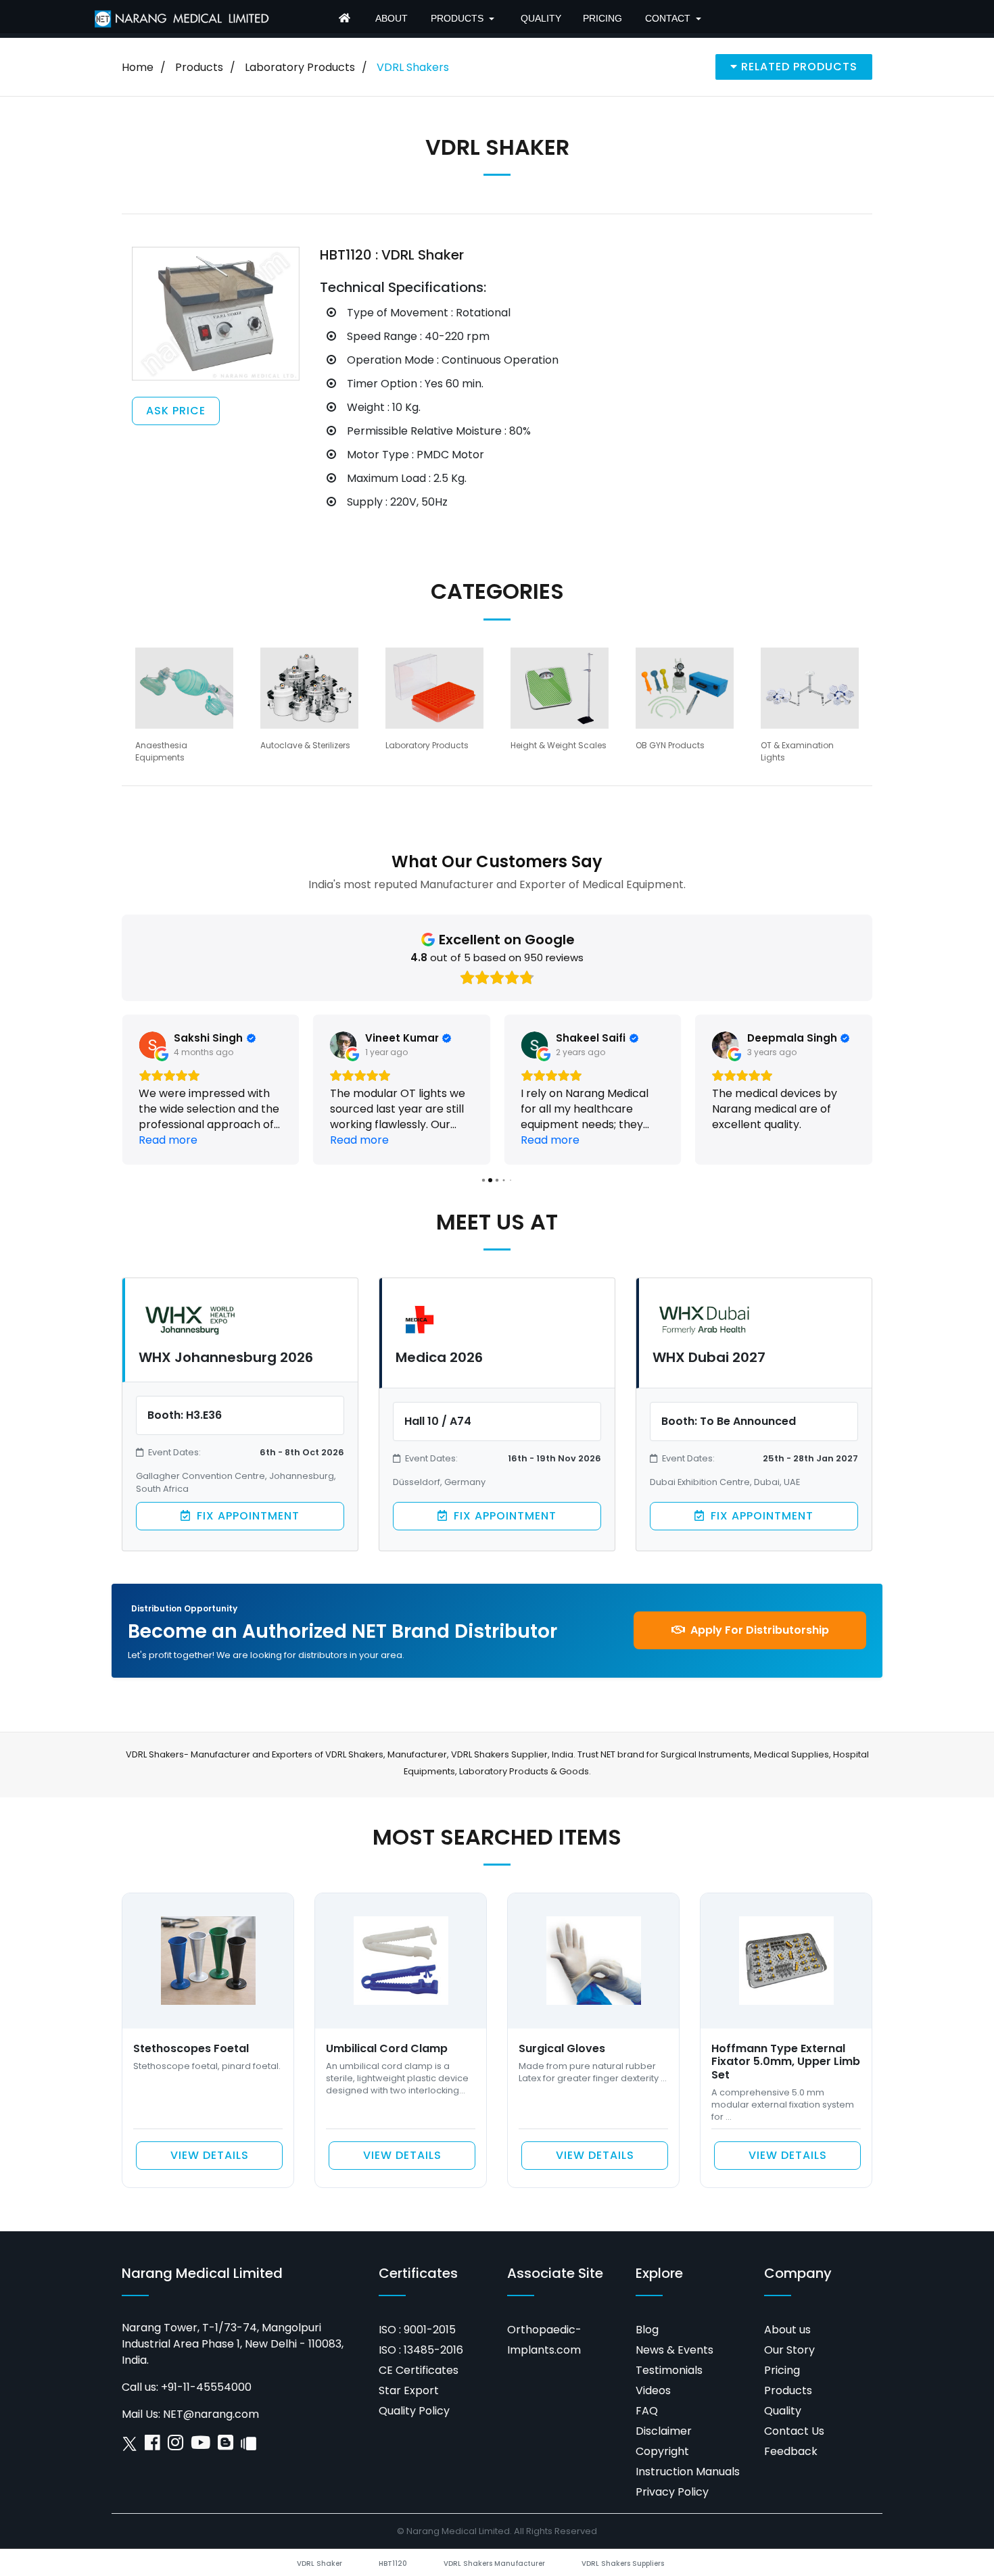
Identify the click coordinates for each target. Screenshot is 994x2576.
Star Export (409, 2390)
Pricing (782, 2370)
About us (787, 2330)
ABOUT (392, 18)
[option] (184, 705)
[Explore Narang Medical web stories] (249, 2446)
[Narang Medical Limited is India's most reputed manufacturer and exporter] (182, 18)
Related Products (798, 67)
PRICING (602, 18)
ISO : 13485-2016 (421, 2350)
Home (138, 67)
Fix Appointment (246, 1516)
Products (199, 67)
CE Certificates (419, 2370)
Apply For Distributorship (758, 1630)
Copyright (662, 2451)
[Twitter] (129, 2446)
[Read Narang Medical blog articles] (226, 2446)
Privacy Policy (672, 2492)
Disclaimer (664, 2431)
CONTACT (668, 18)
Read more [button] (168, 1140)
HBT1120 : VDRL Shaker (392, 255)
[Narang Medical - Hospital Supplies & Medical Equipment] (346, 19)
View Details (210, 2155)
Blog (647, 2330)
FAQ (647, 2411)
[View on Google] (152, 1045)
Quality (783, 2411)
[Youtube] (200, 2446)
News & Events (674, 2350)
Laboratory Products (300, 67)
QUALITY (541, 18)
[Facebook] (152, 2446)
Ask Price (176, 411)
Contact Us (794, 2431)
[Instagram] (175, 2446)
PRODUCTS (457, 18)
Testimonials (669, 2370)
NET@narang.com (211, 2414)
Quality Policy (414, 2411)
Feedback (791, 2451)
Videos (653, 2390)
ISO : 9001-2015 (417, 2330)
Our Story (789, 2350)
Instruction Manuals (688, 2472)
